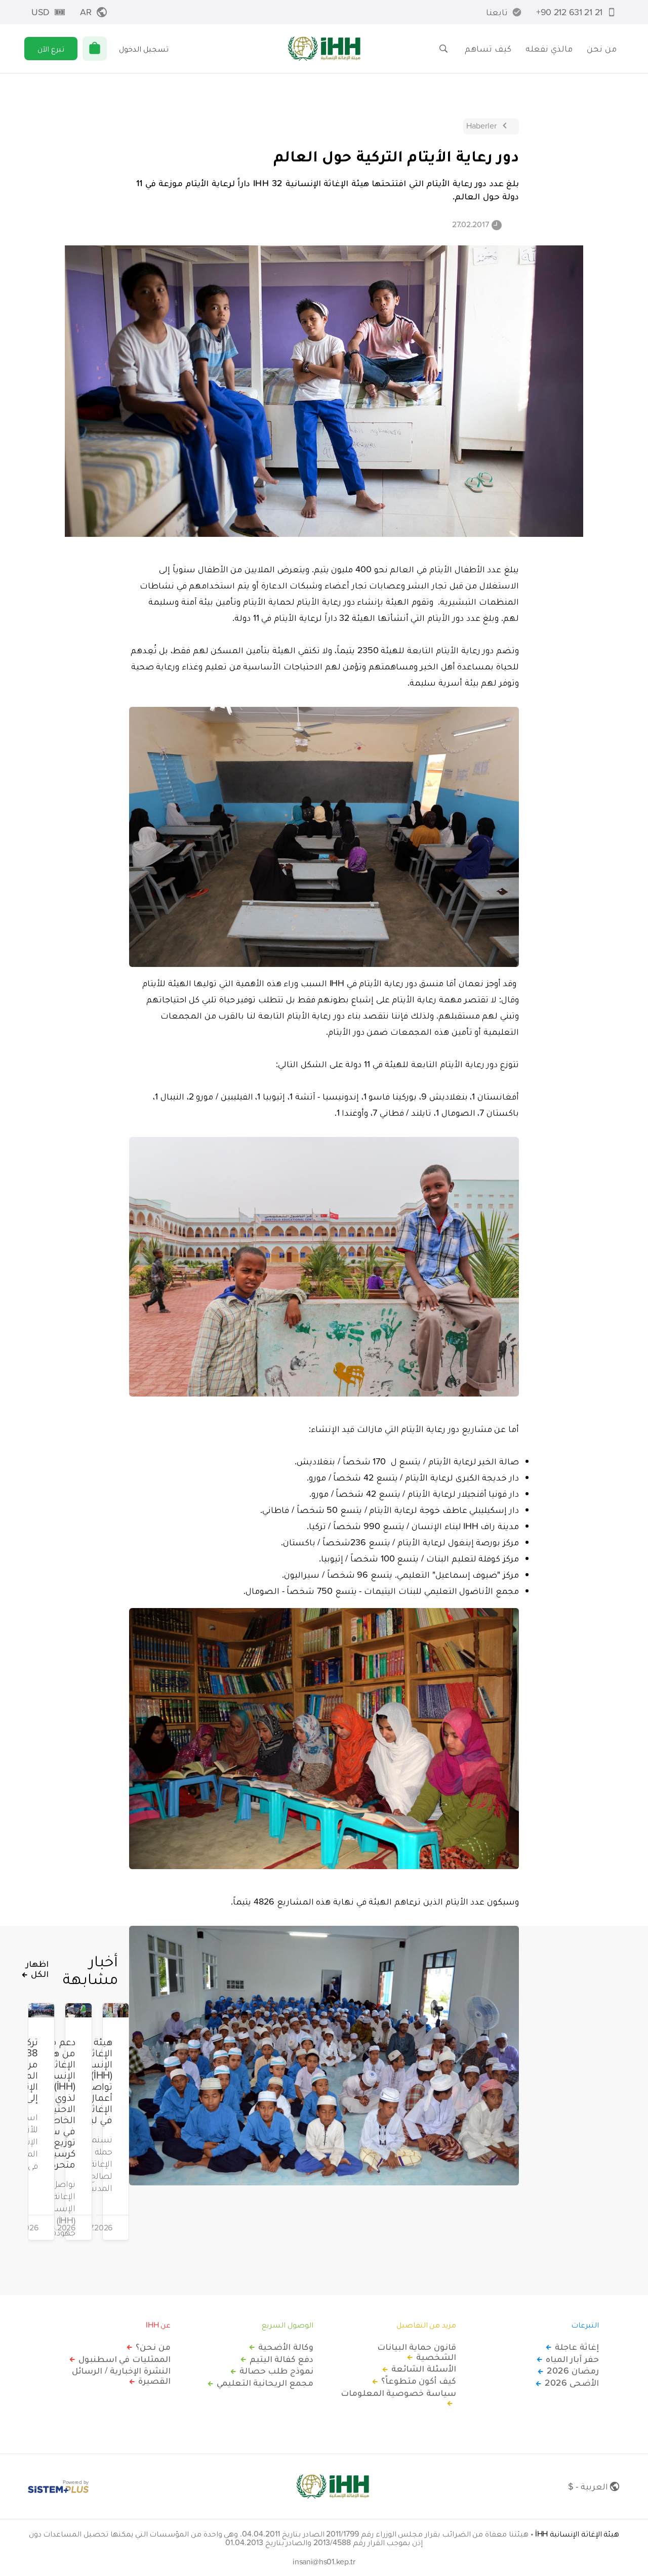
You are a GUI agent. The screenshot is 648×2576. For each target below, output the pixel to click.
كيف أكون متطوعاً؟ (419, 2381)
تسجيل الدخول (144, 49)
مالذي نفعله (549, 48)
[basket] (95, 49)
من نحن (602, 48)
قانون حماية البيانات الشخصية (417, 2352)
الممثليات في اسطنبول (125, 2359)
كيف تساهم (488, 48)
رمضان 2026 (573, 2371)
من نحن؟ (153, 2347)
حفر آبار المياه (572, 2359)
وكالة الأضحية (286, 2347)
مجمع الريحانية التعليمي (265, 2383)
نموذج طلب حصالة (276, 2371)
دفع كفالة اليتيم (281, 2359)
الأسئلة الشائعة (424, 2369)
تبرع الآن (51, 49)
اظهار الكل (37, 1969)
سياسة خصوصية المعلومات (398, 2393)
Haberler (481, 125)
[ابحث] (443, 49)
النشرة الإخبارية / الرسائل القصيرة (121, 2376)
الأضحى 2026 (572, 2383)
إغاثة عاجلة (577, 2347)
